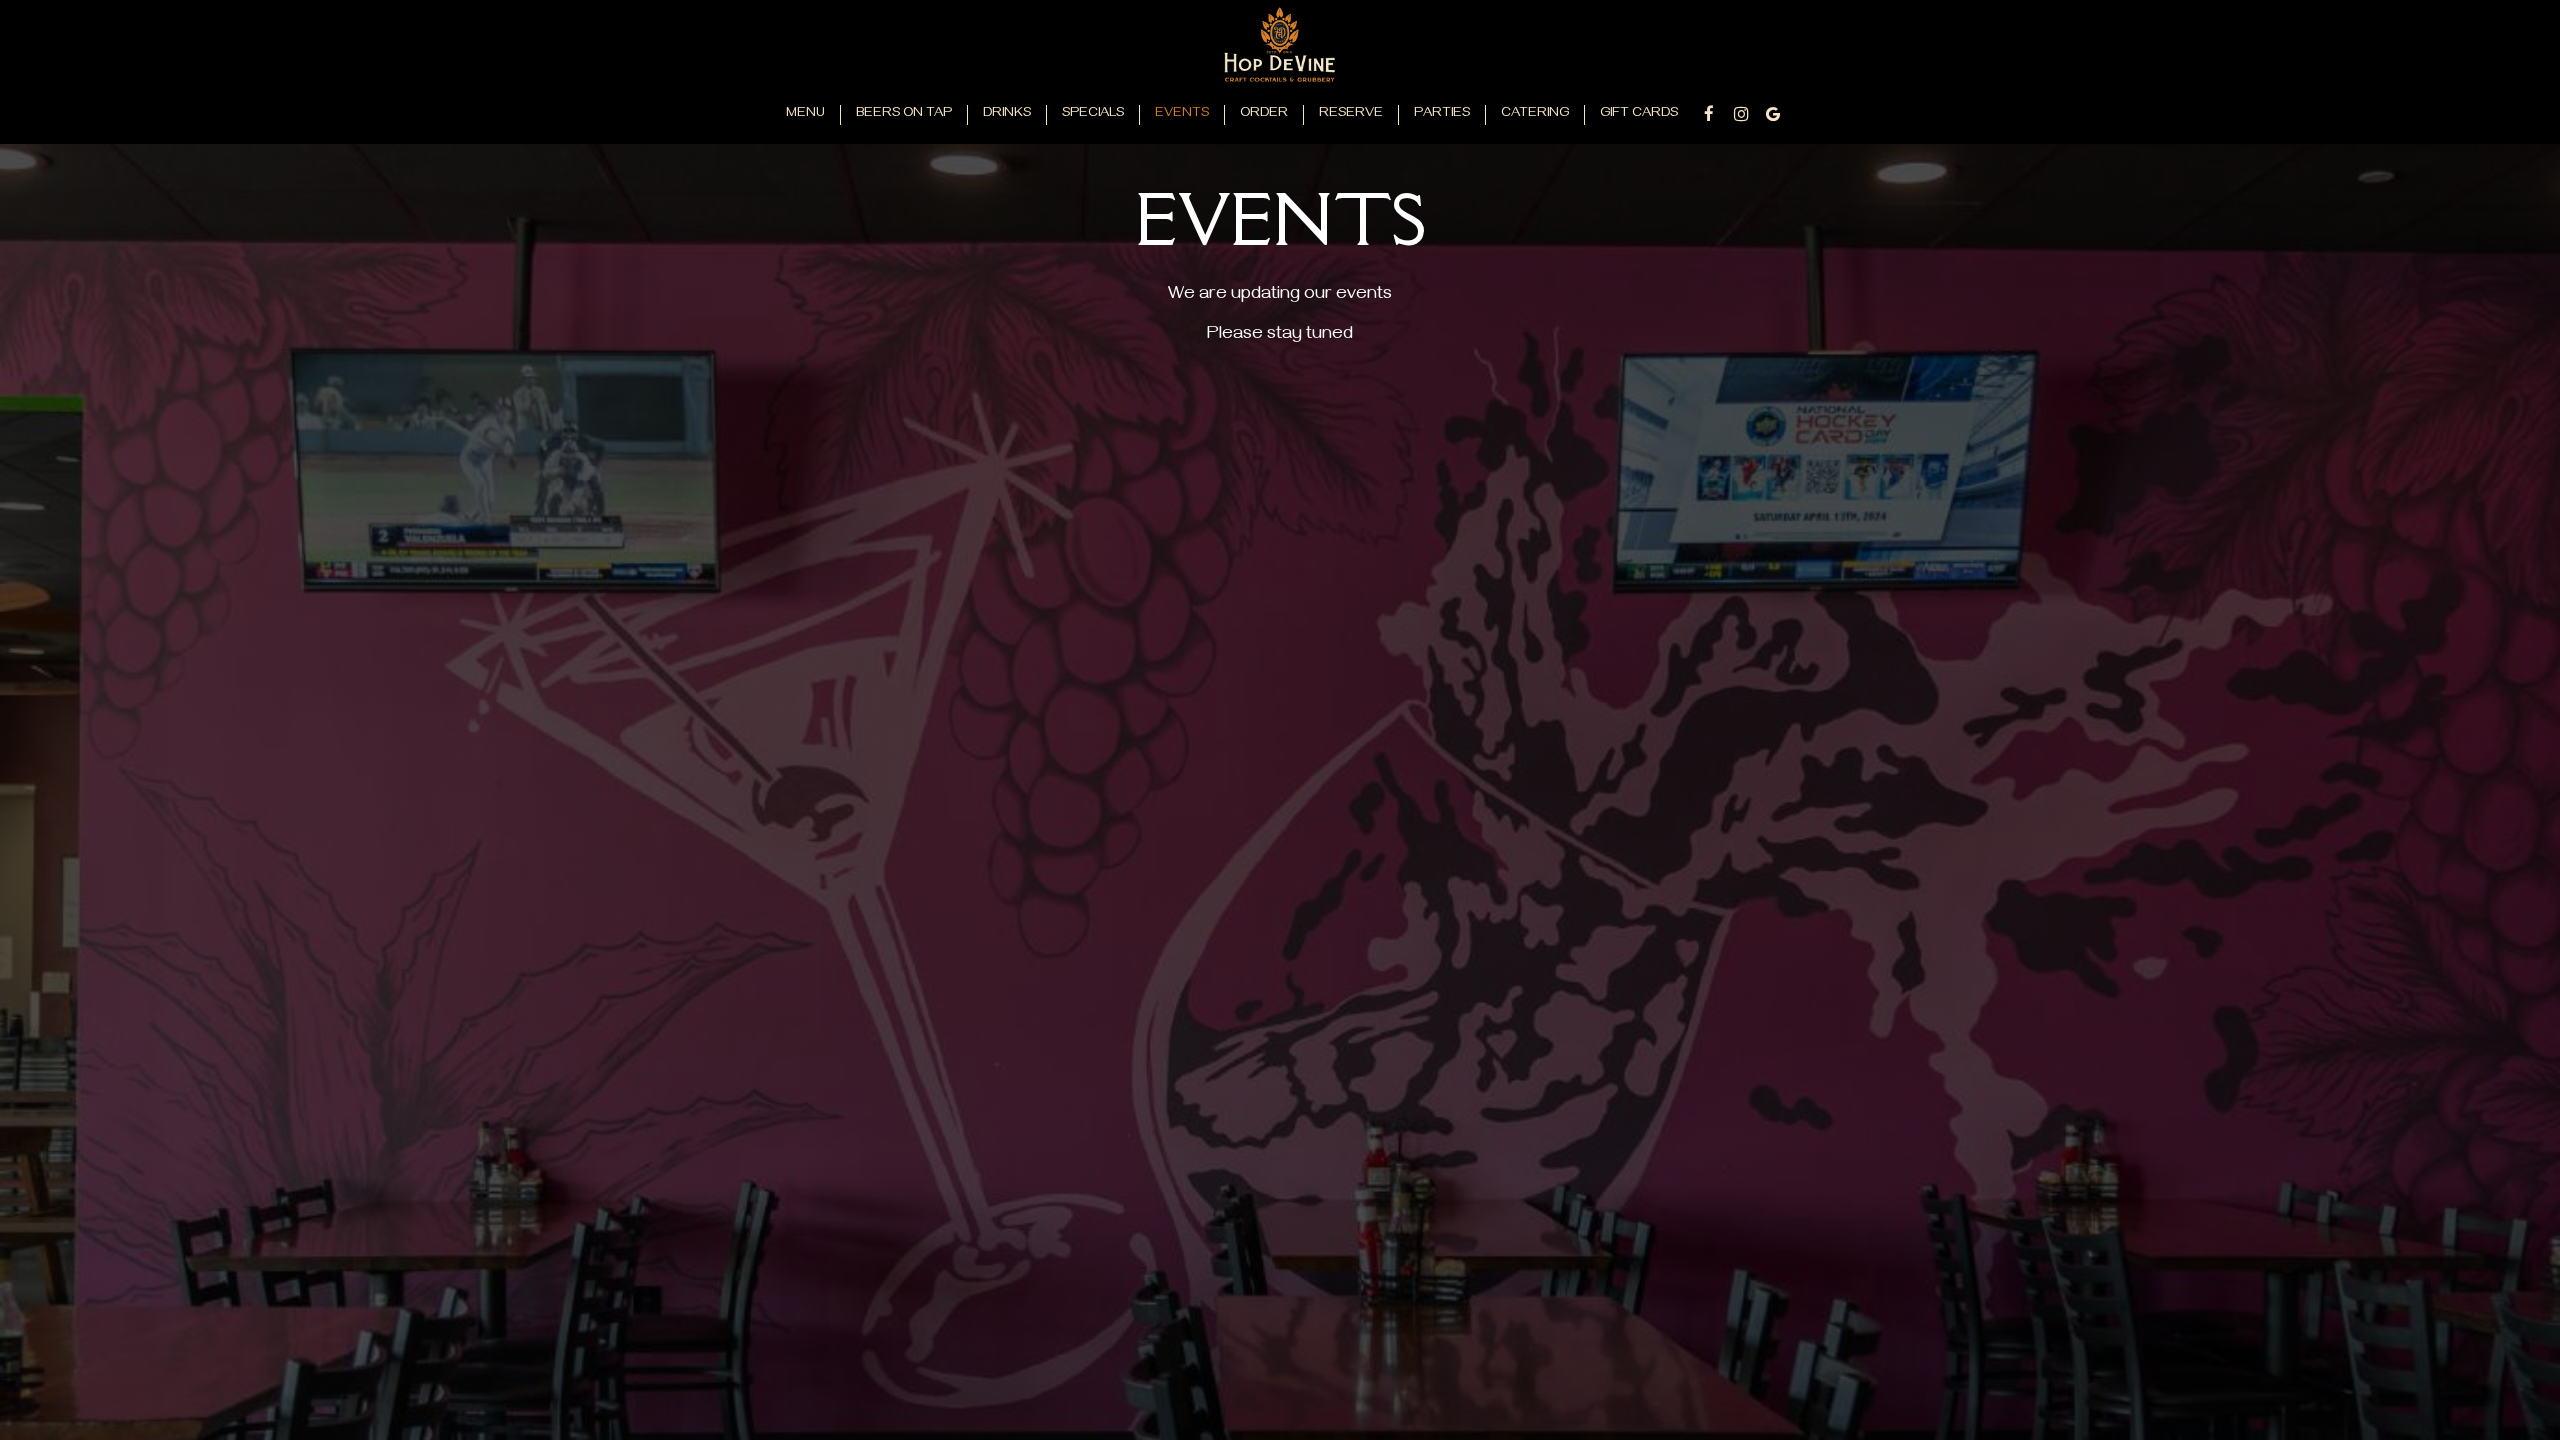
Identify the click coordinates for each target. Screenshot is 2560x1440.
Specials (1093, 114)
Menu (805, 114)
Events (1182, 114)
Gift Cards (1639, 114)
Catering (1535, 114)
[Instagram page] (1741, 114)
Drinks (1007, 114)
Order (1264, 114)
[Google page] (1773, 114)
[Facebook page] (1709, 114)
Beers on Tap (904, 114)
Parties (1442, 114)
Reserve (1351, 114)
